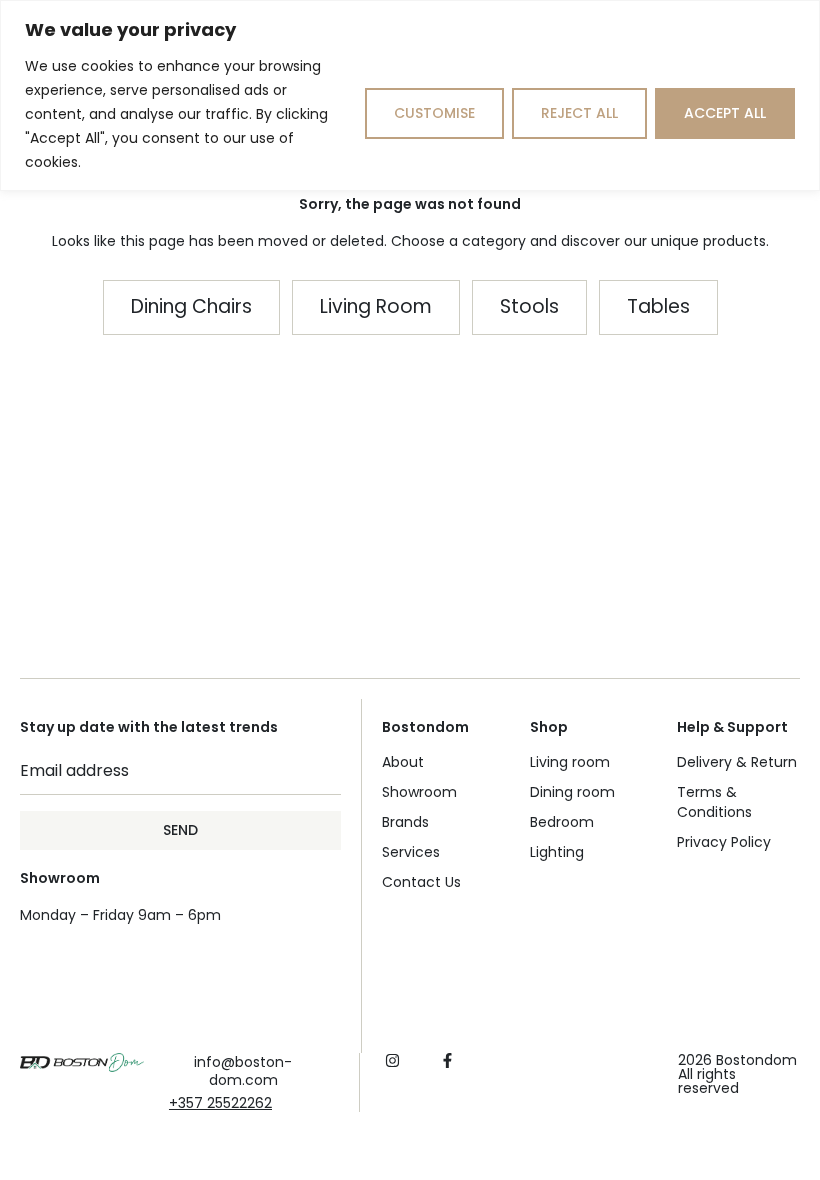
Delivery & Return (737, 762)
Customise (434, 113)
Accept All (725, 113)
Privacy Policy (724, 842)
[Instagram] (392, 1060)
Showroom (419, 792)
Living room (570, 762)
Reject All (579, 113)
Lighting (557, 852)
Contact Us (421, 882)
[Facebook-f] (447, 1060)
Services (411, 852)
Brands (405, 822)
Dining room (572, 792)
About (403, 762)
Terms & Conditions (714, 802)
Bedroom (562, 822)
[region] (410, 95)
